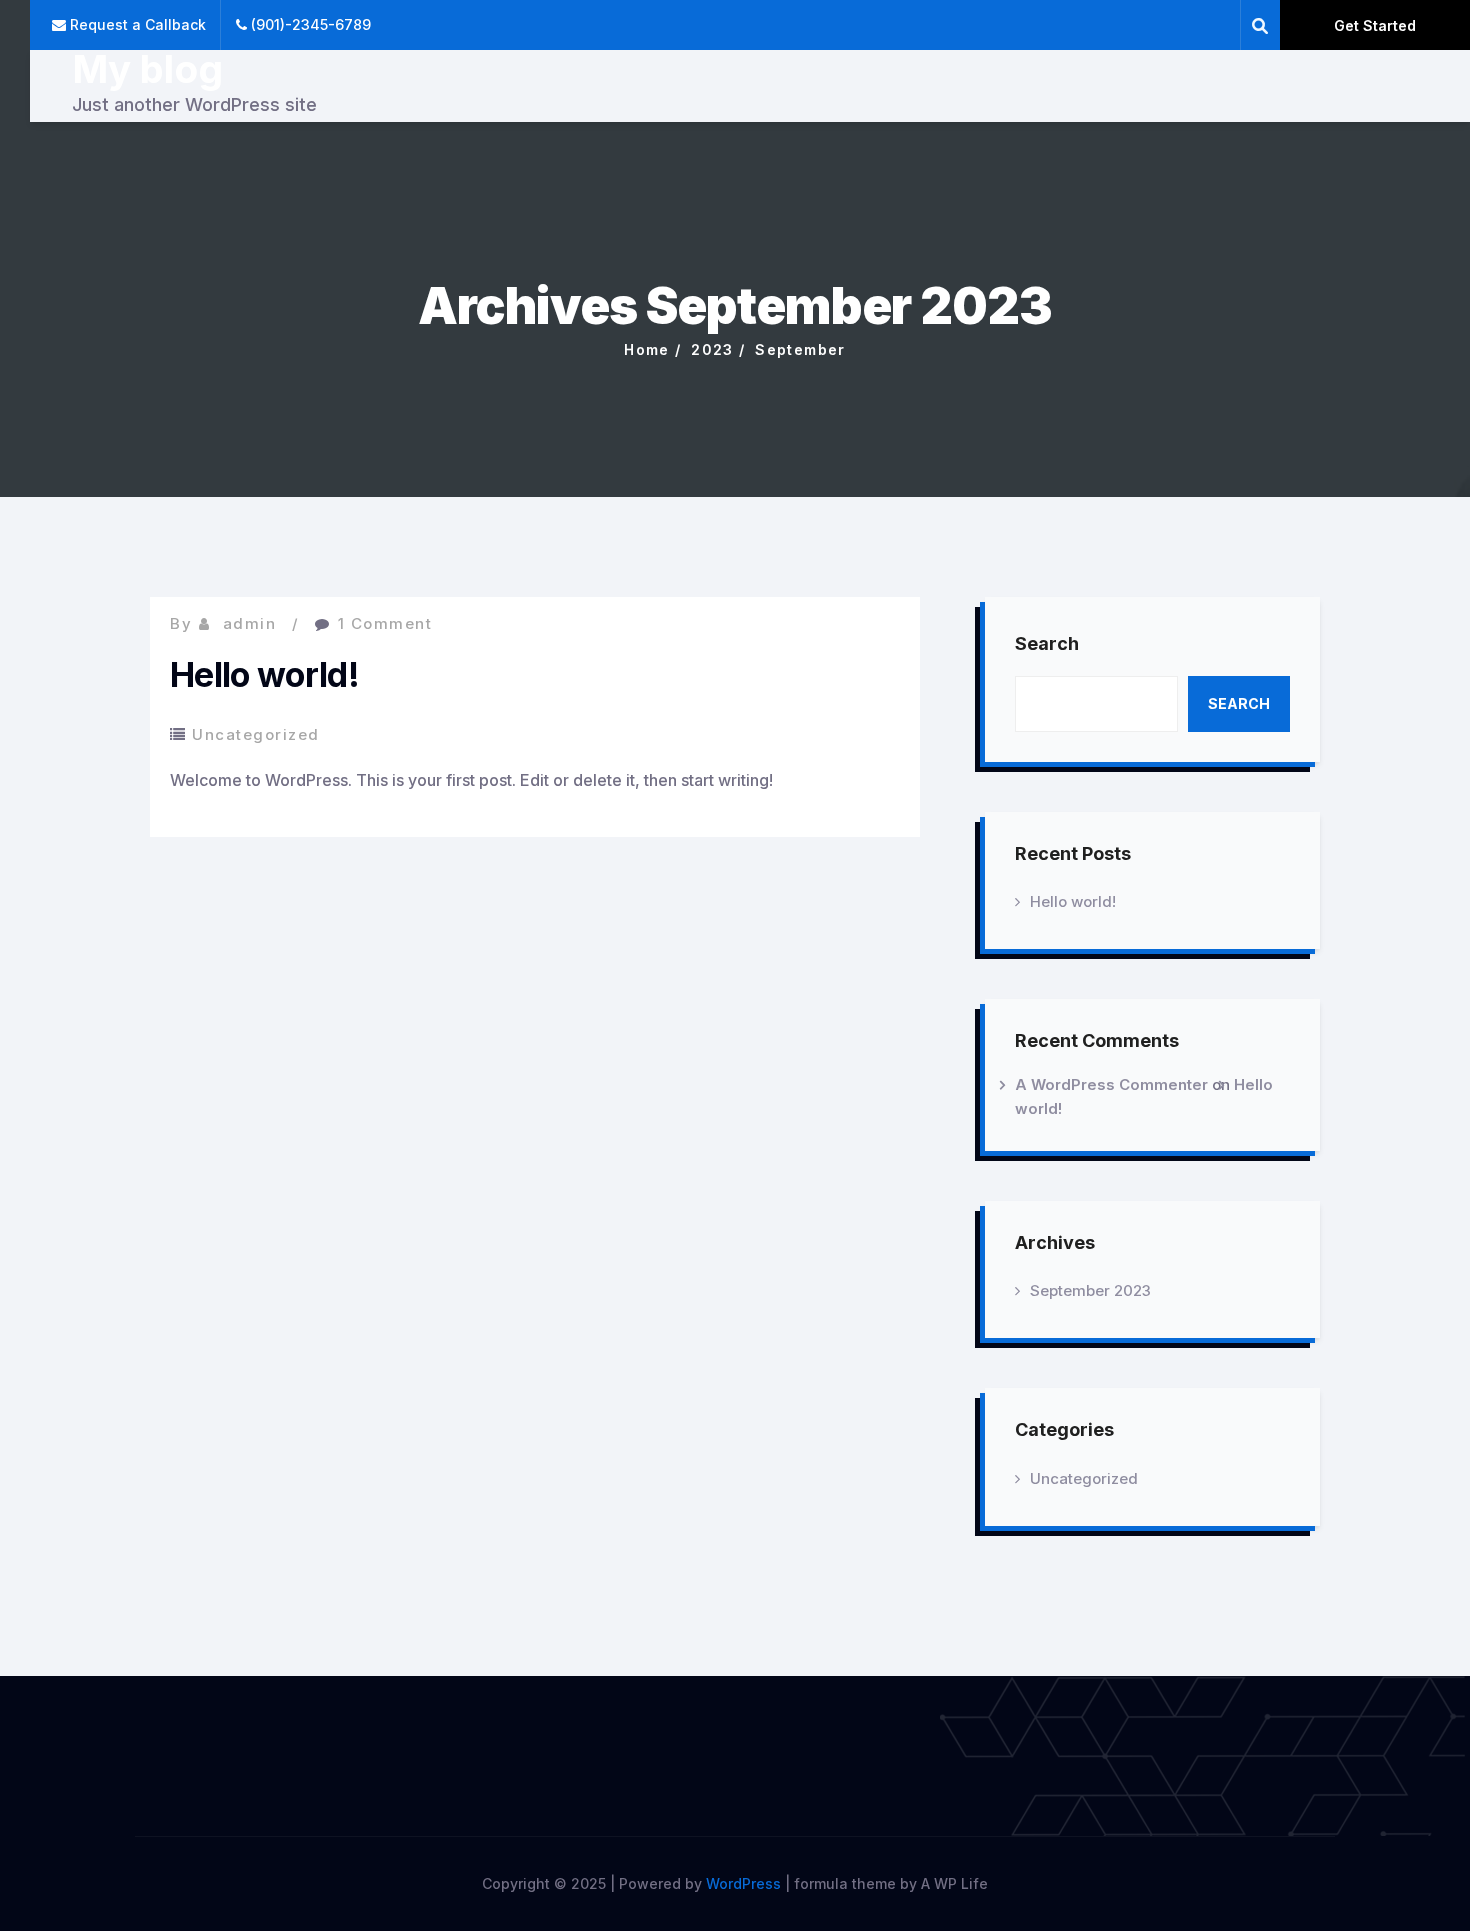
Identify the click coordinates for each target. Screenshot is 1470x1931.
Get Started (1375, 25)
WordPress (743, 1883)
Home (647, 349)
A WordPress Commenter (1111, 1084)
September (800, 349)
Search (1047, 643)
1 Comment (385, 623)
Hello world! (264, 674)
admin (250, 623)
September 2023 (1090, 1290)
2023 (712, 349)
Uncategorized (256, 734)
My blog (147, 69)
